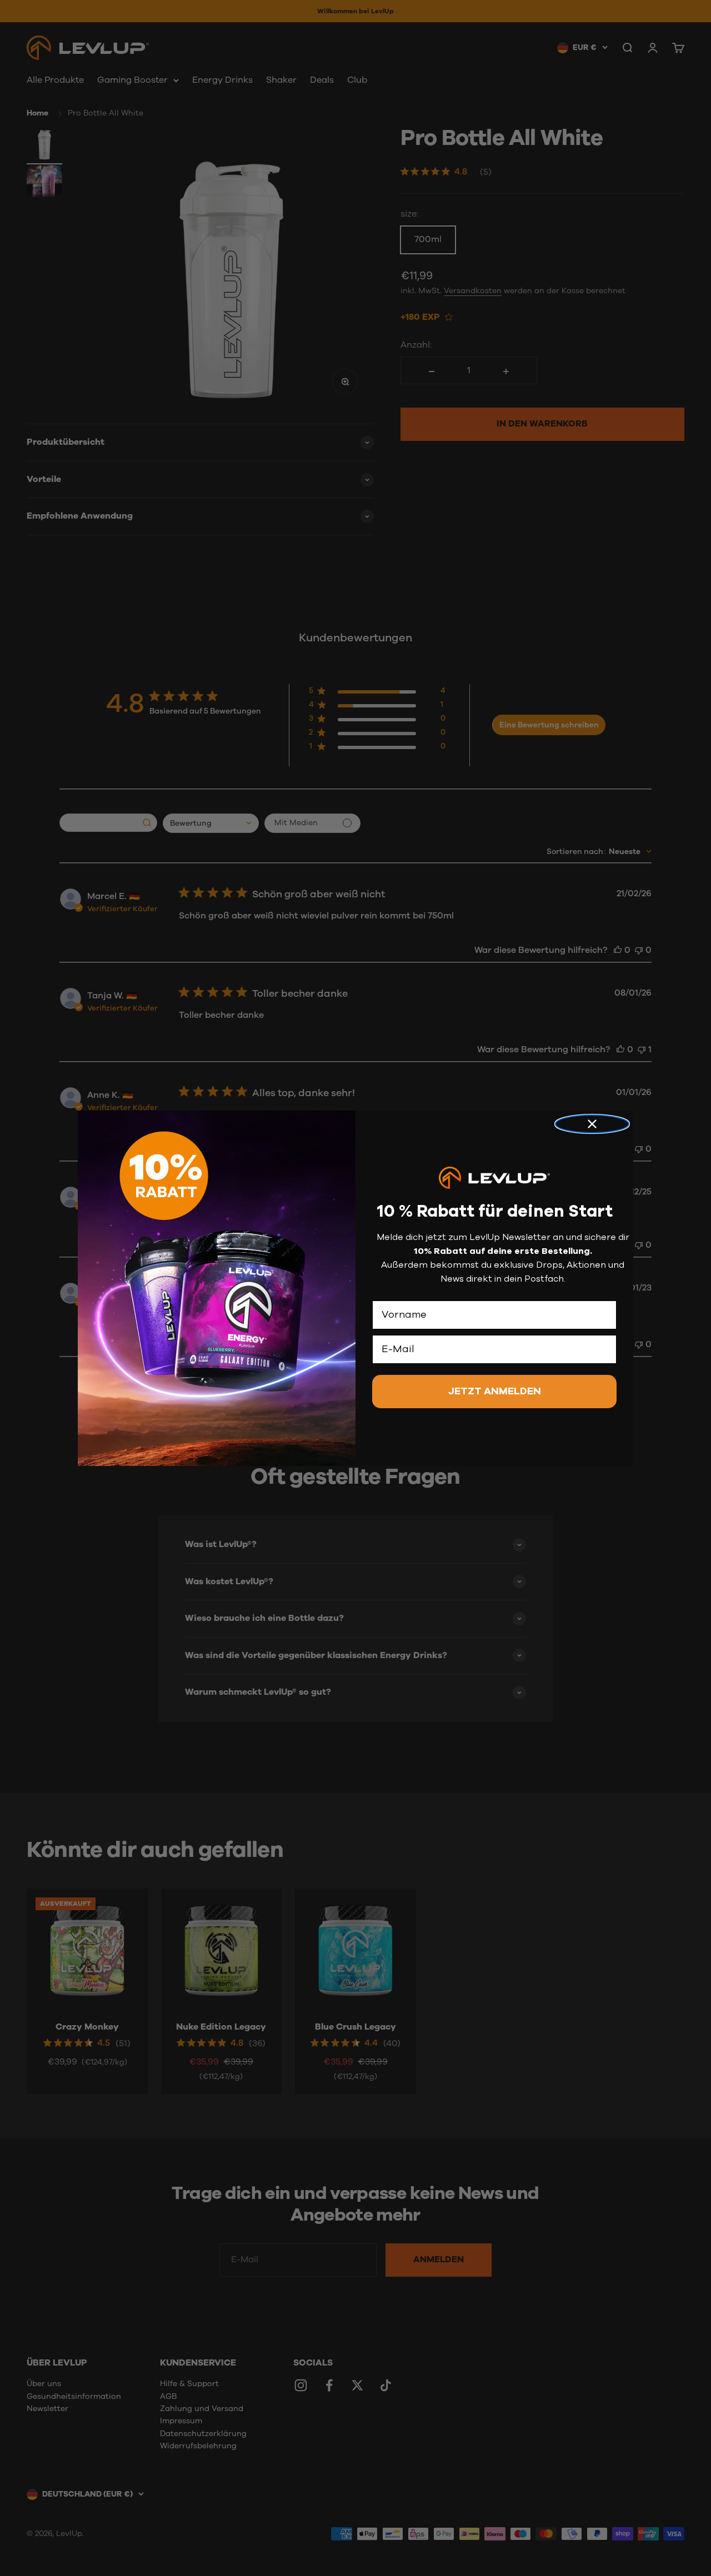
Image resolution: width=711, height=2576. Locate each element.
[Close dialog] (592, 1124)
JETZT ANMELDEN (495, 1392)
